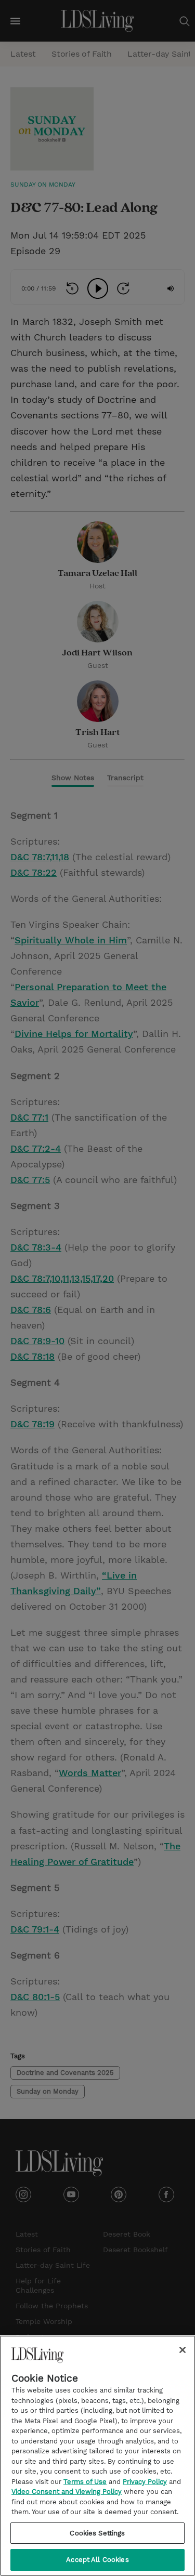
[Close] (183, 2350)
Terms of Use (85, 2482)
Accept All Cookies (97, 2560)
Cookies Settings (97, 2533)
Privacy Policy (145, 2482)
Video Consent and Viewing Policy (67, 2492)
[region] (97, 2456)
